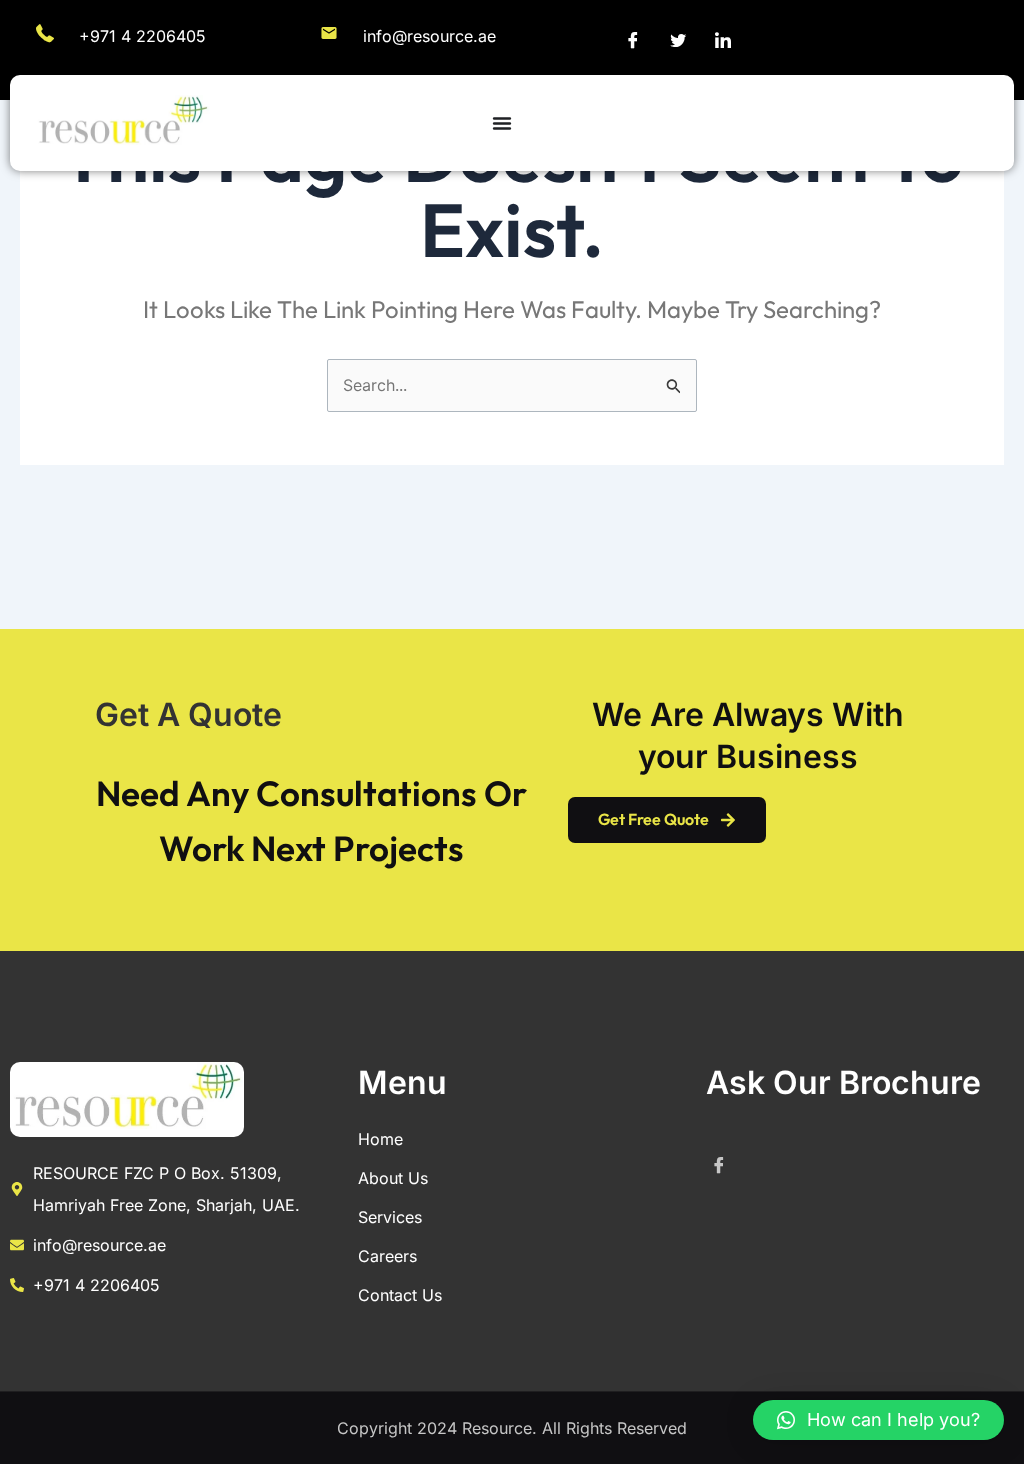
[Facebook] (633, 40)
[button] (878, 1420)
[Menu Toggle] (502, 123)
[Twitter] (678, 40)
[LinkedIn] (723, 40)
